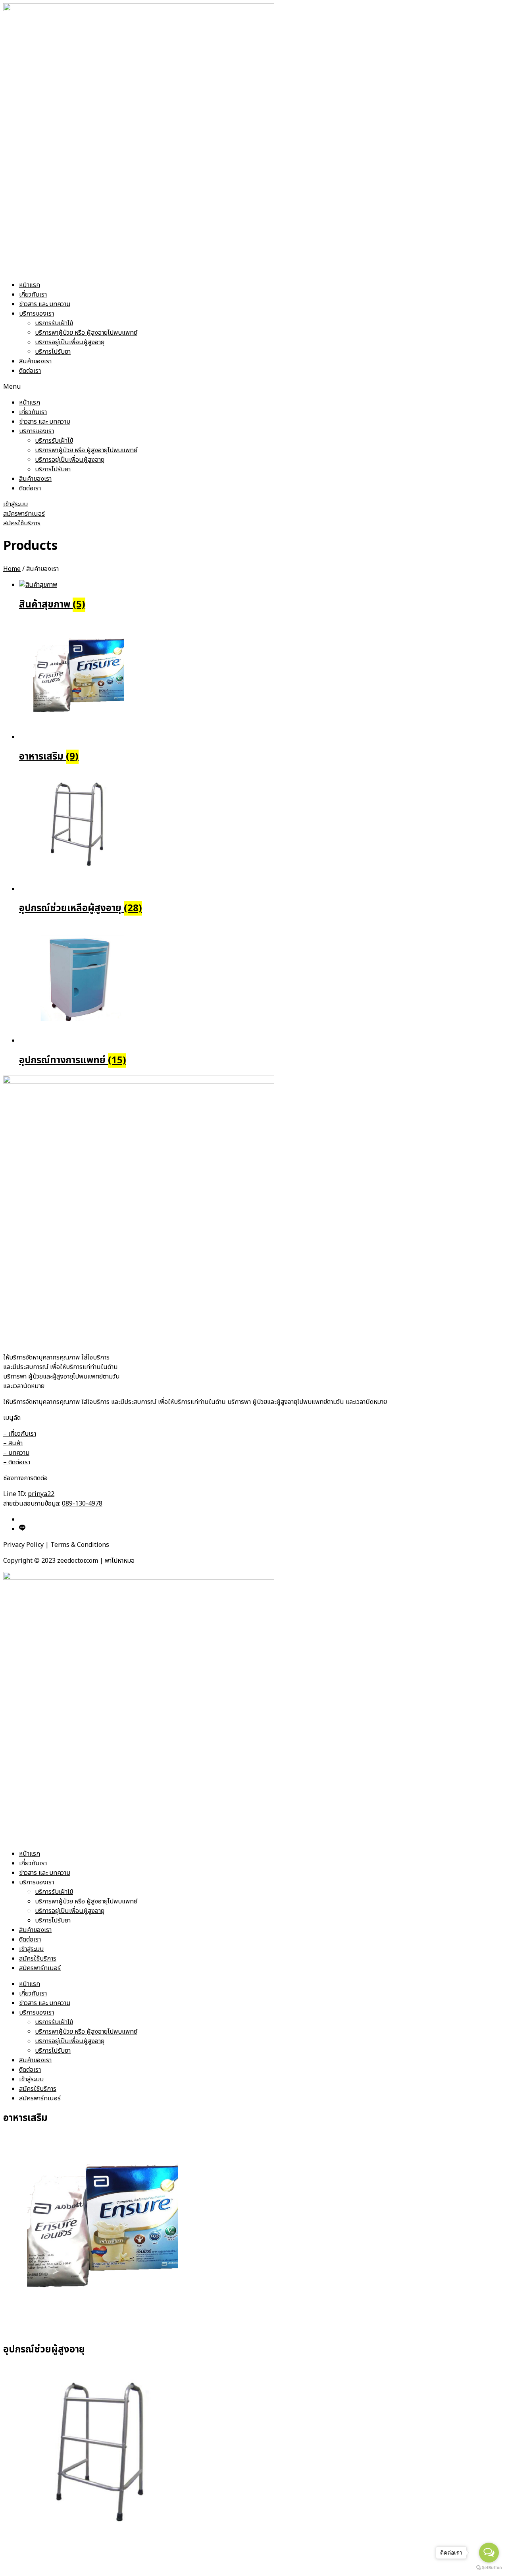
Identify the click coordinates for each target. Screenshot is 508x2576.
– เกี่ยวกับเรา (20, 1434)
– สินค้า (13, 1443)
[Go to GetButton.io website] (489, 2568)
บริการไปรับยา (53, 352)
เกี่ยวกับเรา (33, 295)
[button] (254, 387)
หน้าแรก (30, 285)
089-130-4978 (82, 1504)
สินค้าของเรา (35, 361)
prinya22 (41, 1494)
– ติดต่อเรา (17, 1462)
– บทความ (16, 1453)
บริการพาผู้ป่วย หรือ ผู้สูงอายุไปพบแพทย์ (86, 333)
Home (12, 569)
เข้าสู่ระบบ (31, 1949)
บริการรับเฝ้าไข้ (54, 323)
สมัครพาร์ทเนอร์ (40, 1968)
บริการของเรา (37, 314)
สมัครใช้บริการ (38, 1959)
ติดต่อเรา (30, 371)
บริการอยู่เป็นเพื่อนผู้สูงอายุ (70, 342)
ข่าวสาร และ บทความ (45, 304)
